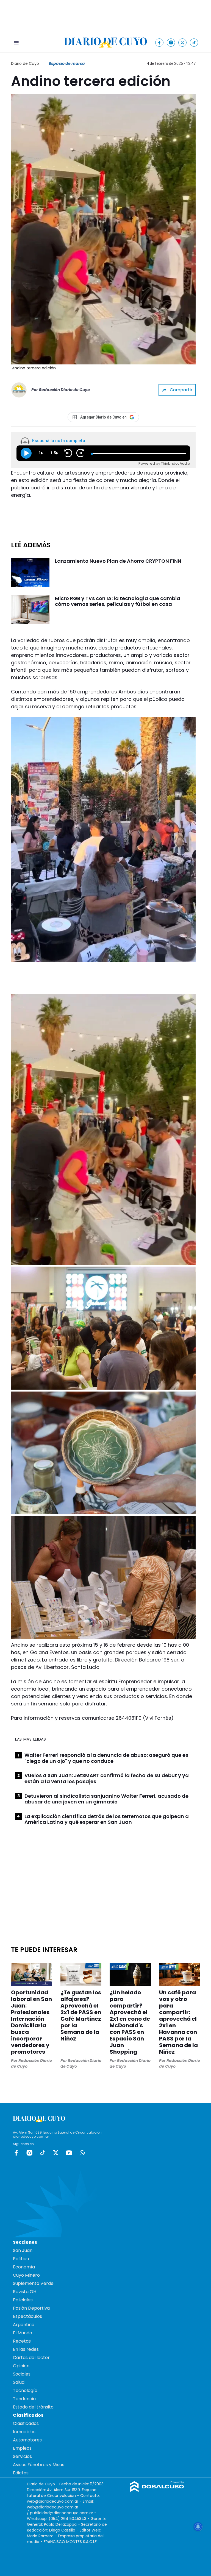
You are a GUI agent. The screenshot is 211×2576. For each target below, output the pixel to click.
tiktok (43, 2153)
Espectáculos (27, 2316)
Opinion (21, 2366)
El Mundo (23, 2333)
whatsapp (82, 2153)
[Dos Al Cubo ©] (157, 2490)
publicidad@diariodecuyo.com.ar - (63, 2513)
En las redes (26, 2349)
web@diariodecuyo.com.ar (53, 2501)
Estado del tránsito (33, 2407)
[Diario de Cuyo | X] (183, 42)
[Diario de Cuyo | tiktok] (194, 42)
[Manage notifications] (198, 2527)
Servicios (22, 2456)
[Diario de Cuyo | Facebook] (159, 42)
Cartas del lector (31, 2358)
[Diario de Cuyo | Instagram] (171, 42)
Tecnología (25, 2390)
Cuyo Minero (26, 2275)
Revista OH (25, 2292)
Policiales (23, 2300)
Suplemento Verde (33, 2283)
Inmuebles (24, 2432)
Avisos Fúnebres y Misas (39, 2465)
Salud (19, 2382)
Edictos (21, 2473)
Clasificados (26, 2423)
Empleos (22, 2448)
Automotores (27, 2440)
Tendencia (24, 2399)
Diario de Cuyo (25, 63)
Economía (24, 2267)
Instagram (29, 2153)
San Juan (23, 2250)
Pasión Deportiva (31, 2308)
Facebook (16, 2153)
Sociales (22, 2374)
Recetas (22, 2341)
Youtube (69, 2153)
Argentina (24, 2325)
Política (21, 2259)
